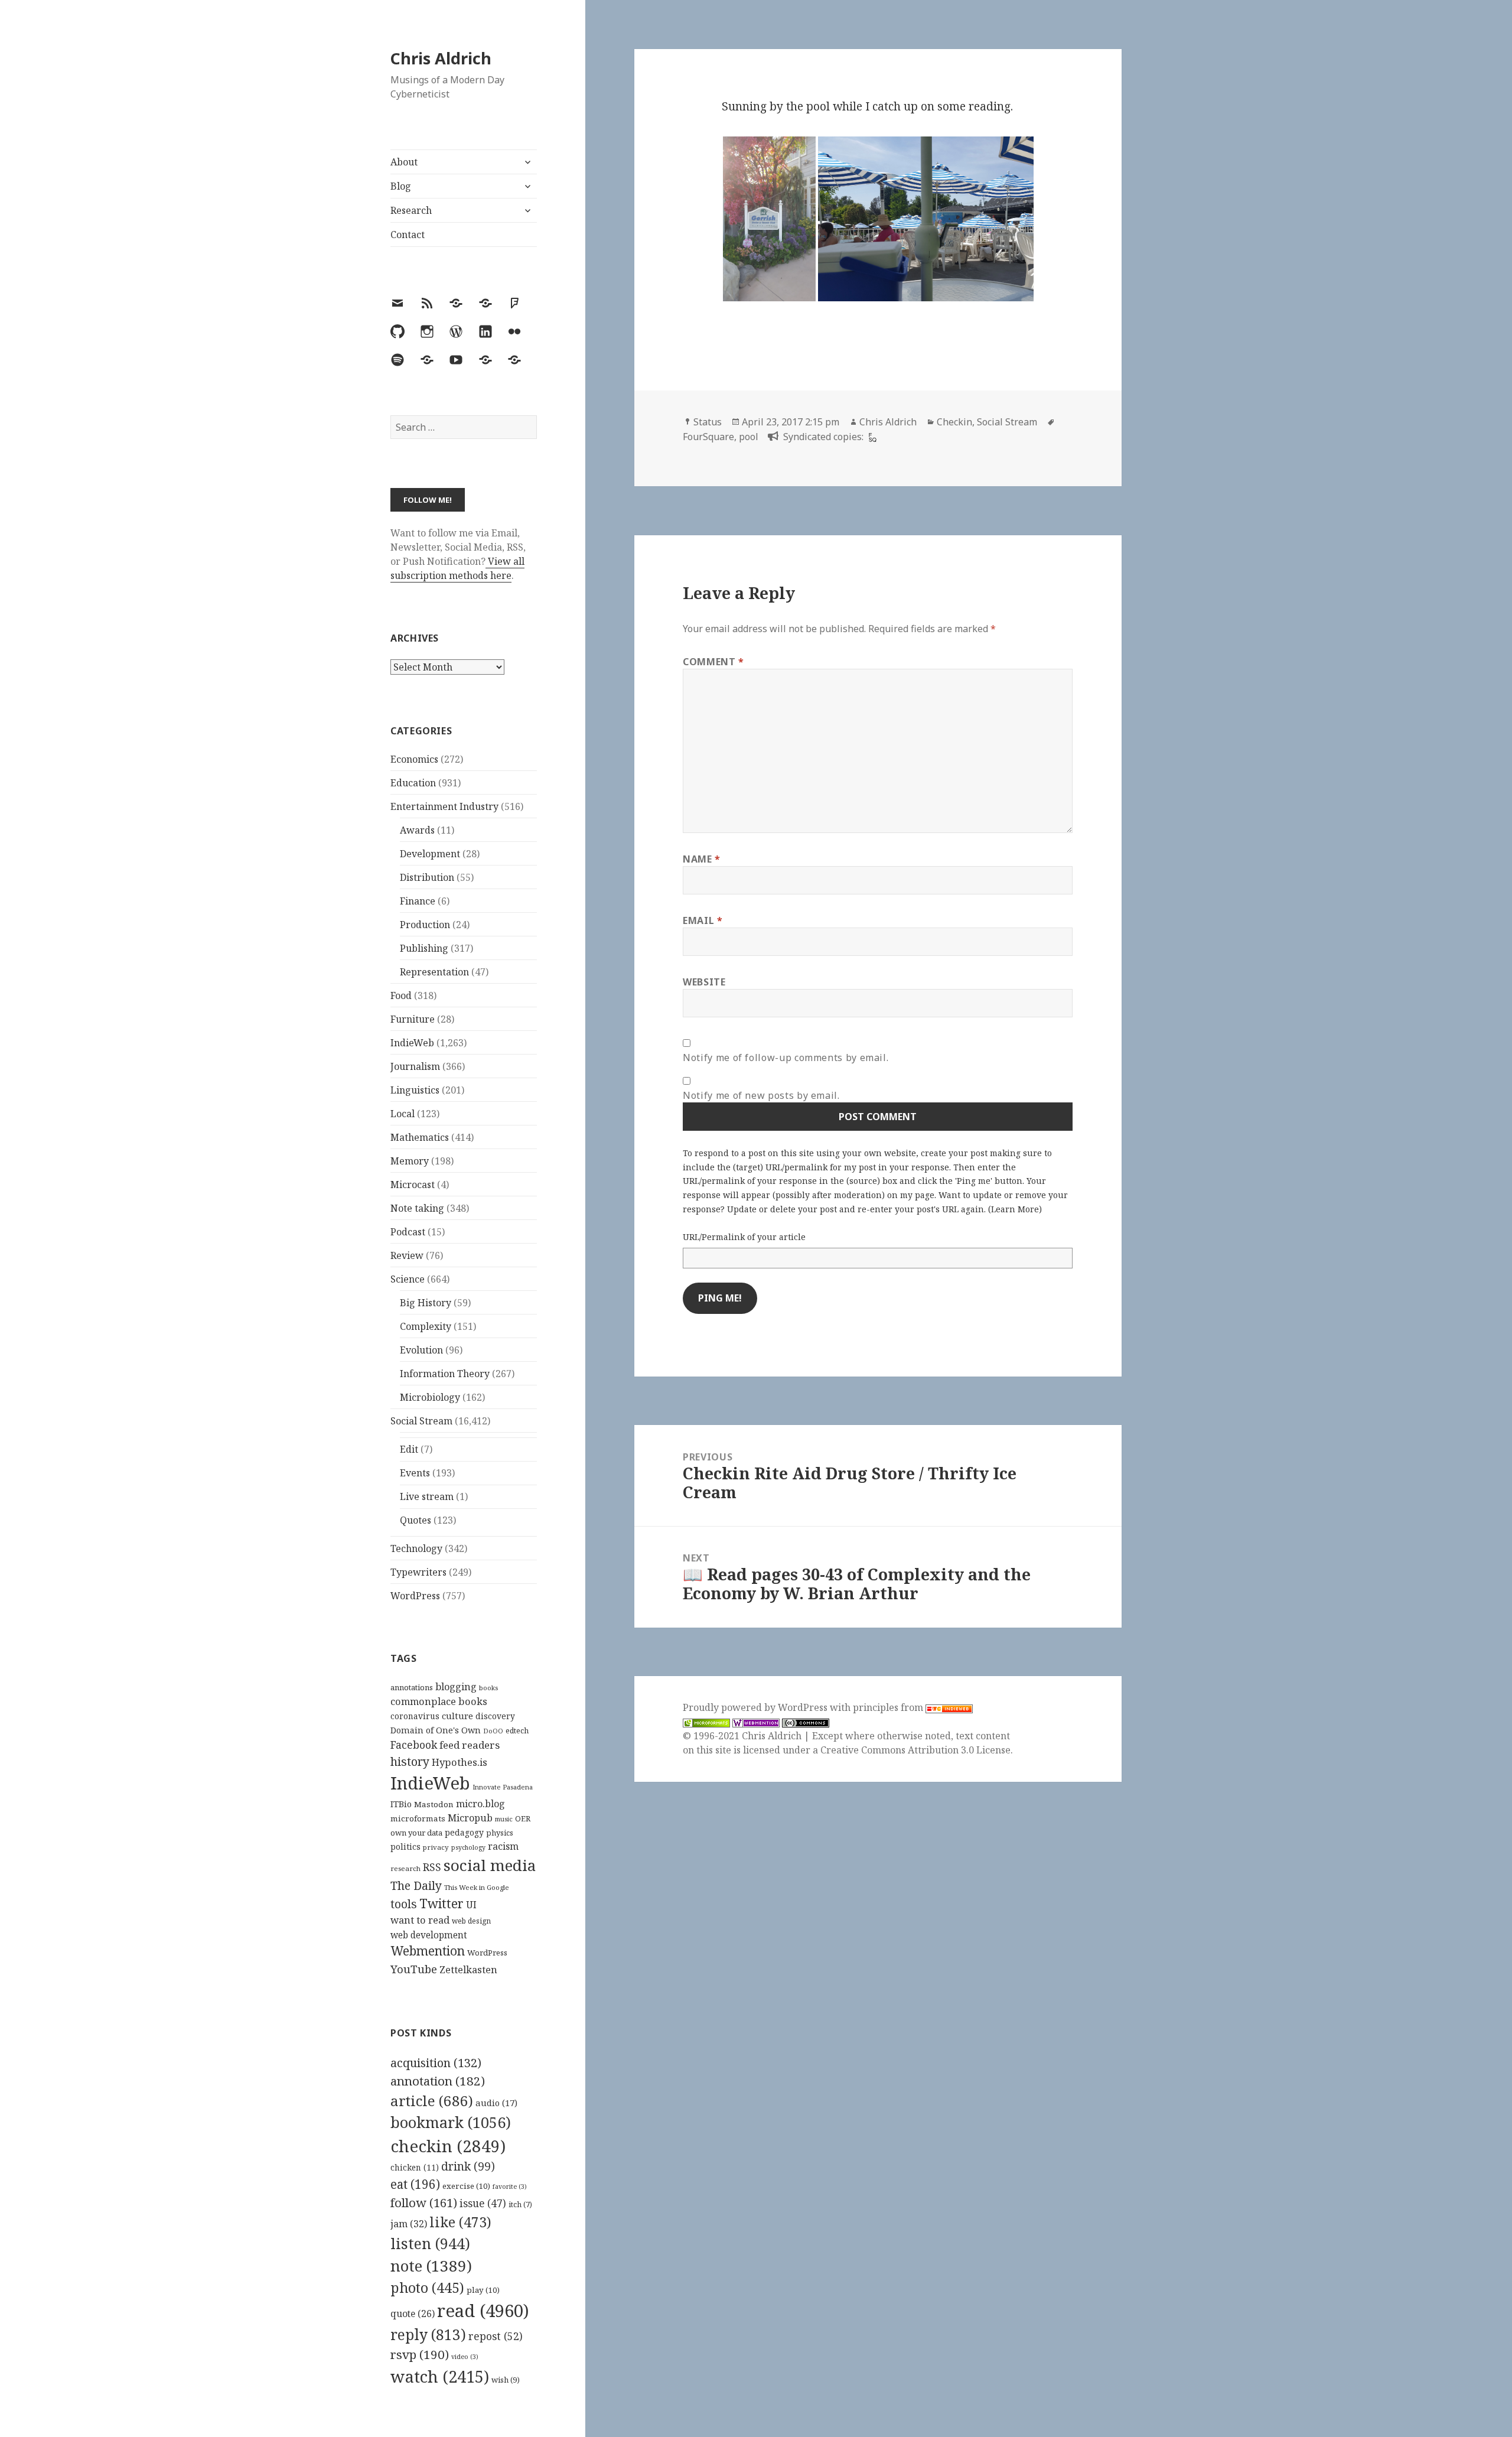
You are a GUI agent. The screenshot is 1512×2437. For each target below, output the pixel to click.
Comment (713, 662)
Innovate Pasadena (503, 1787)
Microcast (413, 1185)
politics (405, 1847)
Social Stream (421, 1421)
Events (415, 1473)
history (410, 1761)
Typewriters (418, 1572)
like (460, 2222)
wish (506, 2380)
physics (500, 1833)
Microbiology (430, 1397)
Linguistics (415, 1090)
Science (408, 1279)
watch (440, 2376)
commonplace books (439, 1701)
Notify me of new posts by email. (761, 1095)
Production (425, 925)
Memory (410, 1161)
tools (404, 1904)
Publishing (424, 948)
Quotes (416, 1520)
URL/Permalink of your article (744, 1237)
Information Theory (445, 1374)
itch (520, 2205)
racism (503, 1846)
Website (704, 982)
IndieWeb (412, 1043)
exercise (466, 2186)
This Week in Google (477, 1887)
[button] (769, 219)
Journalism (415, 1066)
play (483, 2290)
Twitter (441, 1903)
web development (429, 1935)
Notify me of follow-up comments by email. (786, 1058)
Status (708, 422)
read (483, 2311)
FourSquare (708, 437)
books (488, 1688)
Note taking (417, 1208)
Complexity (426, 1326)
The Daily (416, 1885)
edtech (517, 1731)
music (504, 1819)
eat (415, 2184)
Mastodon (434, 1804)
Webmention (428, 1951)
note (431, 2266)
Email (703, 920)
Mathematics (420, 1137)
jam (409, 2224)
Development (430, 854)
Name (702, 859)
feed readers (470, 1745)
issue (483, 2203)
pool (749, 437)
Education (413, 783)
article (432, 2101)
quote (413, 2314)
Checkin (954, 422)
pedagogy (464, 1832)
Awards (417, 830)
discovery (495, 1716)
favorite (510, 2187)
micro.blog (480, 1804)
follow (424, 2202)
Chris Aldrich (441, 58)
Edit (409, 1449)
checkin (448, 2146)
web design (471, 1921)
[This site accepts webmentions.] (756, 1722)
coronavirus (415, 1716)
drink (468, 2166)
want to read (420, 1920)
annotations (412, 1687)
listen (430, 2243)
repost (496, 2336)
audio (496, 2103)
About (404, 162)
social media (490, 1865)
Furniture (413, 1019)
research (405, 1868)
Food (401, 995)
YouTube (414, 1969)
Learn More (1015, 1209)
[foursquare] (871, 437)
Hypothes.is (460, 1762)
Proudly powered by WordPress (756, 1707)
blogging (456, 1687)
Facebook (414, 1745)
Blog (401, 186)
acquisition (436, 2063)
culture (457, 1716)
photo (427, 2288)
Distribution (427, 877)
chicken (415, 2168)
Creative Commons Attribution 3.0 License (915, 1750)
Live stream (427, 1496)
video (465, 2357)
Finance (418, 901)
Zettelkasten (468, 1970)
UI (471, 1905)
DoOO (493, 1731)
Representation (434, 972)
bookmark (451, 2122)
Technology (416, 1548)
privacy (436, 1847)
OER (523, 1818)
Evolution (421, 1350)
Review (407, 1255)
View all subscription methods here (457, 568)
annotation (438, 2081)
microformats (418, 1818)
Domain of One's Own (436, 1730)
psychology (468, 1847)
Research (411, 210)
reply (428, 2334)
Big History (426, 1303)
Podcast (408, 1232)
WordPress (415, 1596)
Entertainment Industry (444, 806)
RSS (432, 1867)
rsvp (420, 2354)
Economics (414, 759)
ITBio (401, 1804)
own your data (416, 1833)
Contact (408, 235)
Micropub (470, 1818)
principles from (889, 1707)
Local (403, 1114)
